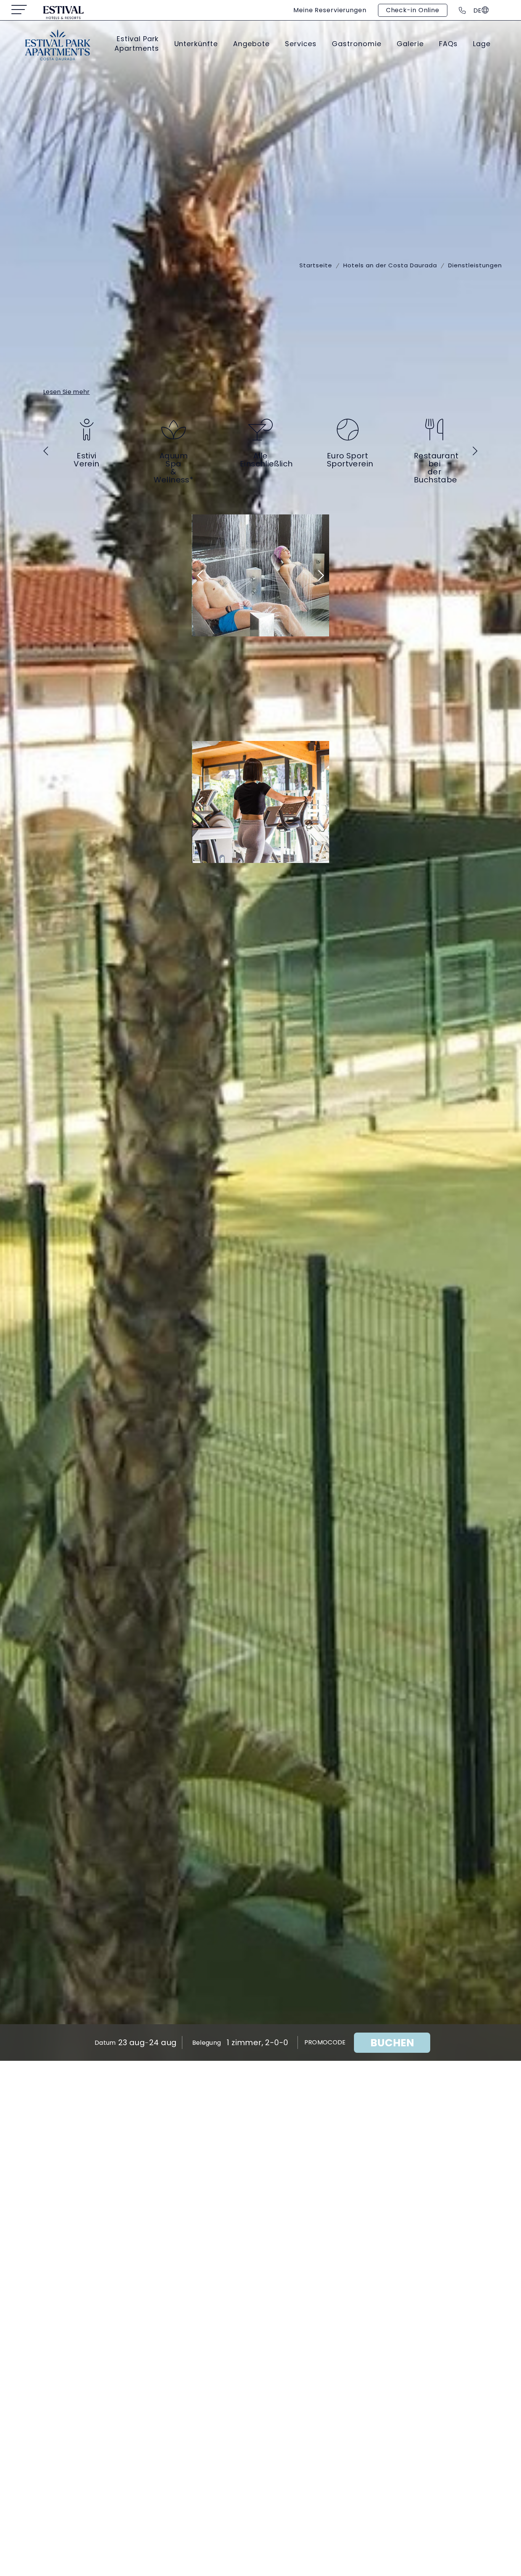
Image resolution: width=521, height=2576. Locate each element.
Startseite (316, 265)
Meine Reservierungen (330, 10)
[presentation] (47, 451)
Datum (105, 2043)
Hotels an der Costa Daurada (390, 265)
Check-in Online (413, 10)
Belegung (207, 2043)
